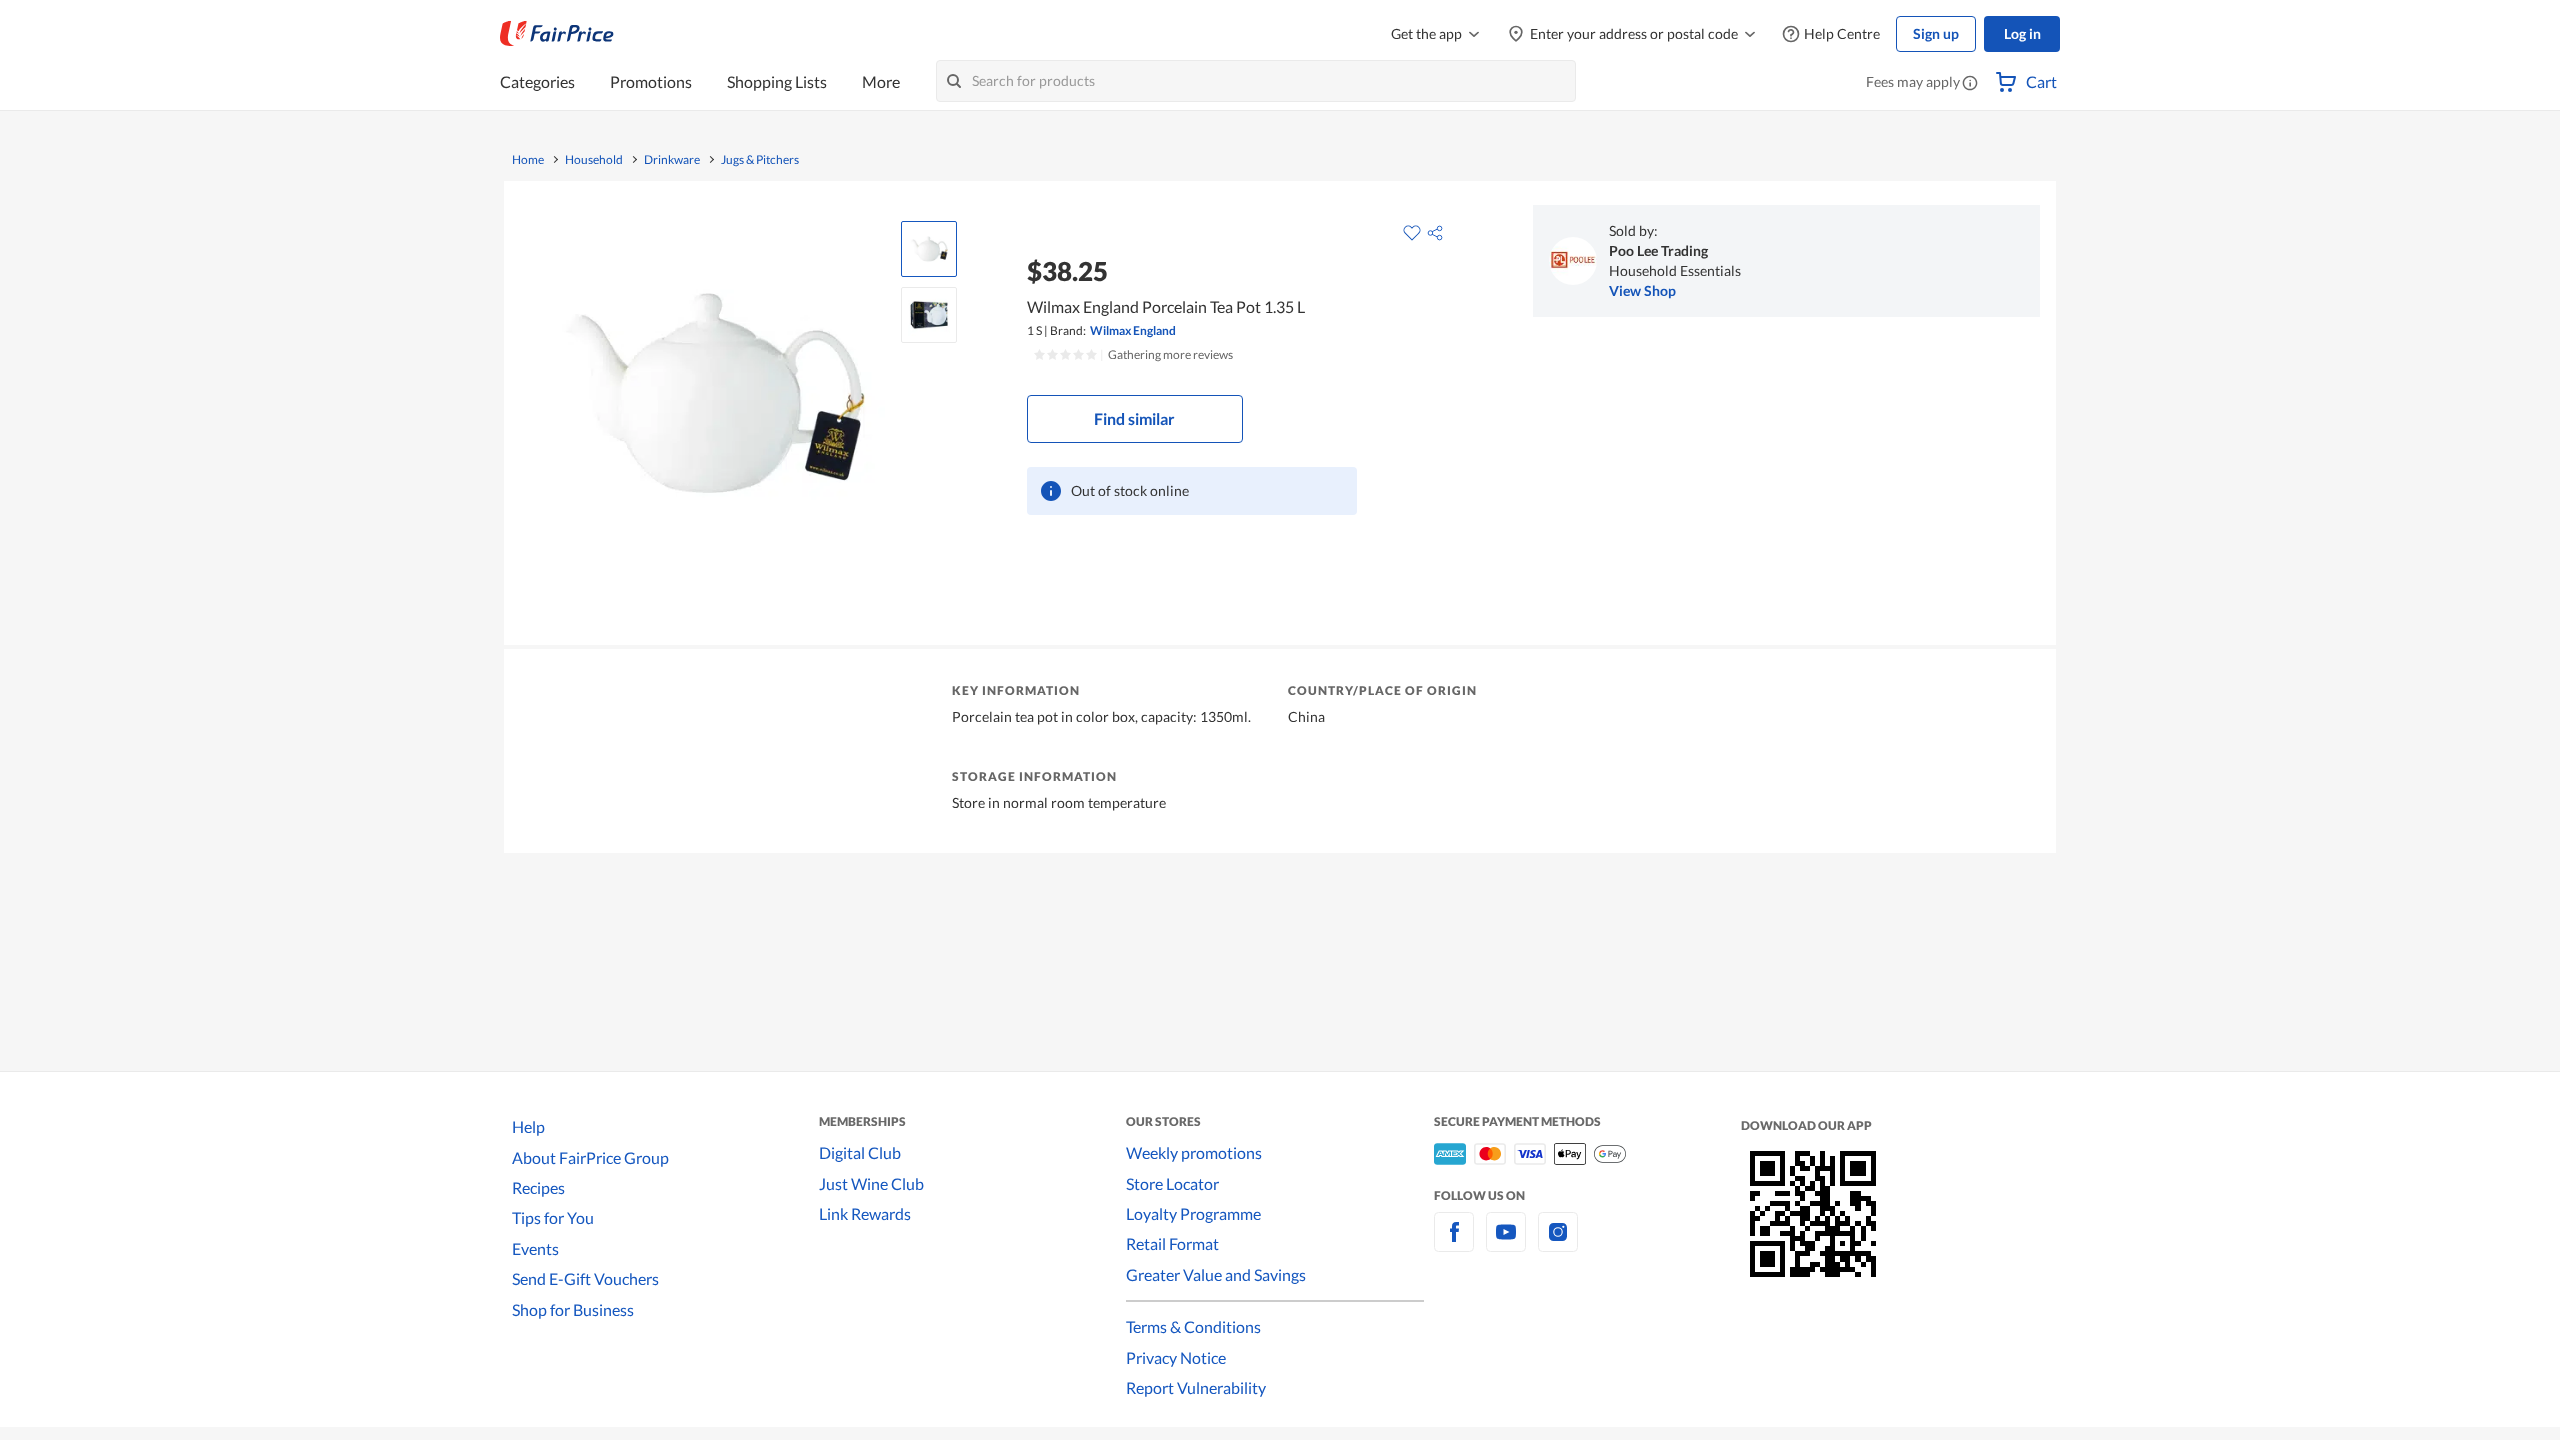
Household (594, 160)
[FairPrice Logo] (557, 34)
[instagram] (1558, 1243)
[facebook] (1454, 1243)
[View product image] (929, 249)
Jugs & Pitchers (760, 160)
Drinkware (672, 160)
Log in (2022, 33)
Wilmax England (1133, 330)
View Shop (1642, 290)
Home (528, 160)
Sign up (1936, 33)
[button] (1970, 84)
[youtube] (1506, 1243)
